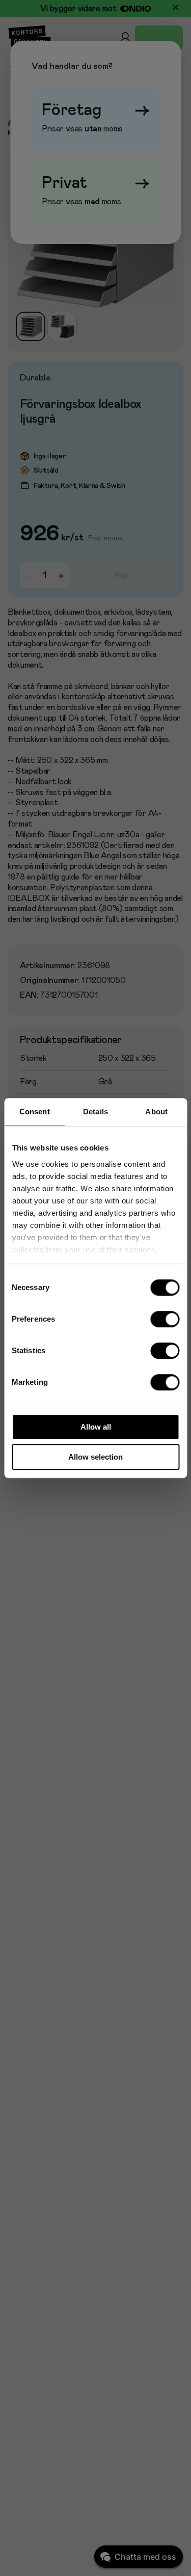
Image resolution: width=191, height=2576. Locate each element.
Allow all (96, 1427)
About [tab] (156, 1112)
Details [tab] (95, 1112)
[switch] (165, 1319)
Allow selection (95, 1457)
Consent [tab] (35, 1112)
